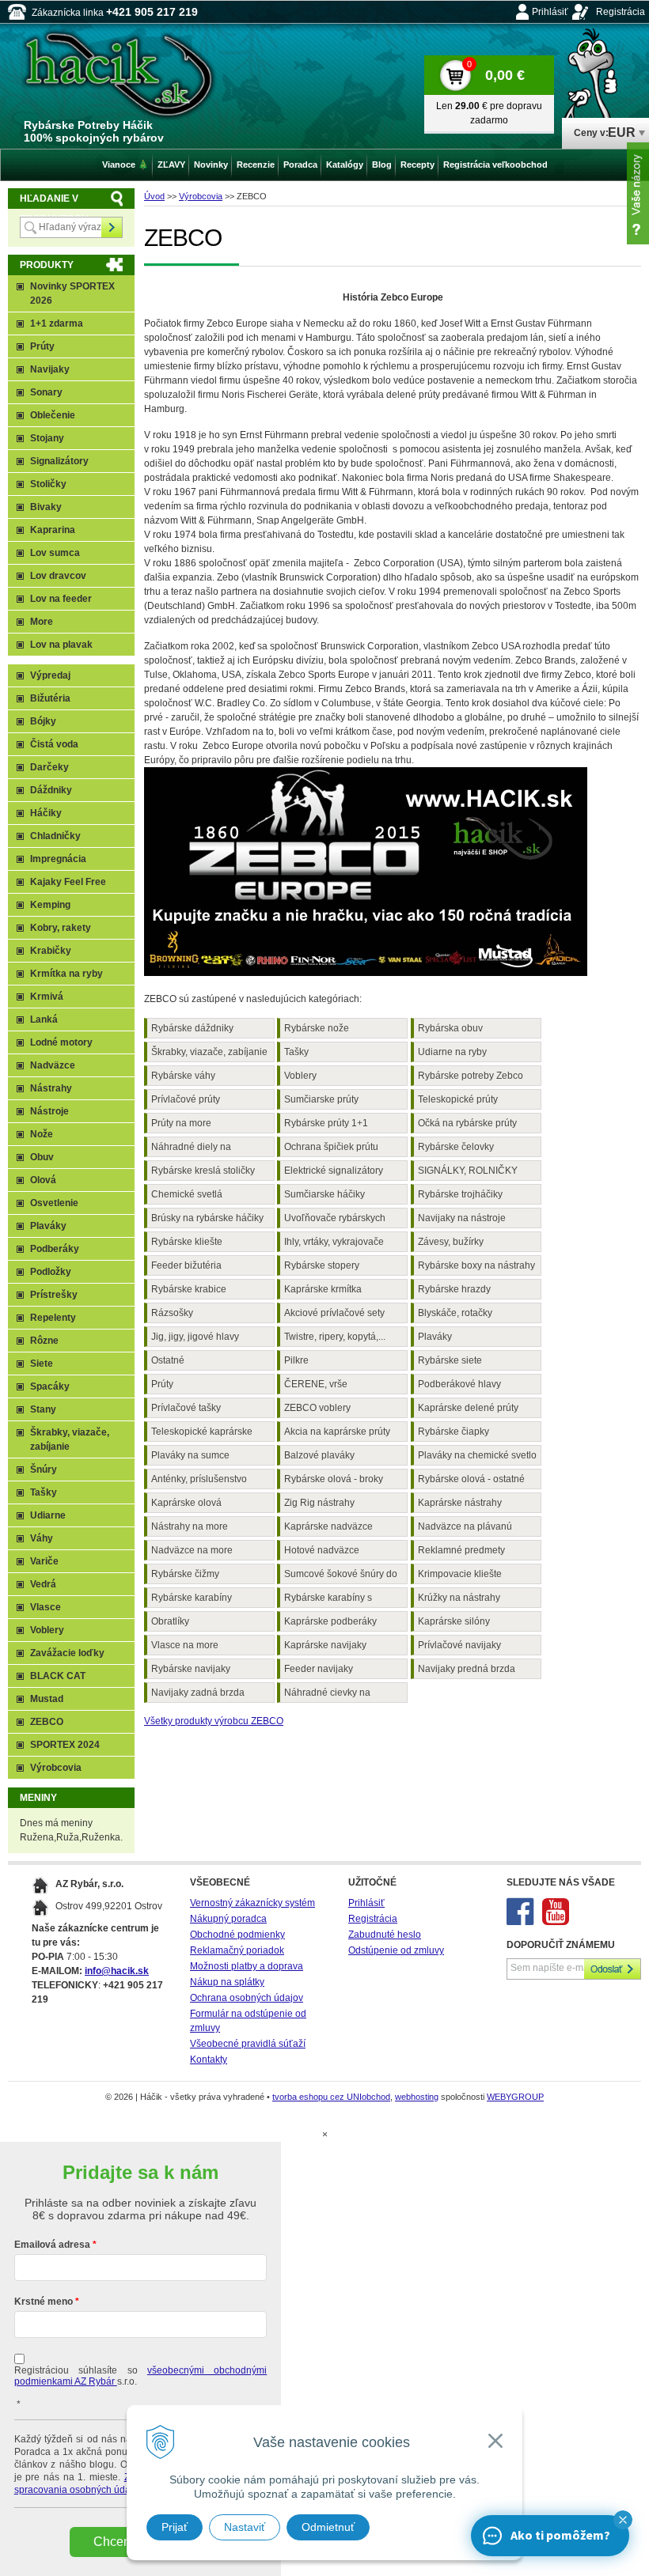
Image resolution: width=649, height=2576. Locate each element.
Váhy (42, 1538)
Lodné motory (61, 1042)
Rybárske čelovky (456, 1147)
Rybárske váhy (183, 1076)
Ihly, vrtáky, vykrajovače (334, 1242)
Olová (43, 1180)
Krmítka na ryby (66, 974)
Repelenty (53, 1318)
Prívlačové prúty (186, 1099)
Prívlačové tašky (186, 1408)
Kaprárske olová (186, 1503)
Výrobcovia (201, 196)
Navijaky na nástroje (462, 1218)
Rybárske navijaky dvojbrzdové (191, 1671)
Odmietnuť (328, 2527)
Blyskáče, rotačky (455, 1313)
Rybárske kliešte (187, 1242)
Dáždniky (51, 790)
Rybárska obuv (450, 1028)
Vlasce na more (185, 1645)
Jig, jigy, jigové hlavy (195, 1337)
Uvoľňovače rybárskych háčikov (335, 1220)
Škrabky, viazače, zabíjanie (209, 1052)
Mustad (47, 1699)
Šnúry (44, 1470)
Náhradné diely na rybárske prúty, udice (195, 1149)
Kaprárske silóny (454, 1621)
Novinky (211, 165)
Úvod (154, 196)
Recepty (417, 165)
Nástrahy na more (190, 1526)
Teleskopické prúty (458, 1099)
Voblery (300, 1076)
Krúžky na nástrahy (459, 1598)
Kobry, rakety (61, 928)
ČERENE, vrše (316, 1384)
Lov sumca (55, 553)
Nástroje (49, 1111)
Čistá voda (54, 744)
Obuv (42, 1157)
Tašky (296, 1052)
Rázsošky (172, 1313)
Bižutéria (50, 698)
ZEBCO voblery (317, 1408)
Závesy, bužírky (451, 1242)
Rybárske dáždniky (192, 1028)
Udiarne (48, 1515)
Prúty (162, 1384)
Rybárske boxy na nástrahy (476, 1265)
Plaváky (435, 1337)
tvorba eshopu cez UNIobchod (331, 2097)
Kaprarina (53, 530)
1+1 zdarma (57, 323)
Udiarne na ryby (452, 1052)
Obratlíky (170, 1621)
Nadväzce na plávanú (465, 1526)
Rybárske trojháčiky (460, 1194)
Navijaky (50, 369)
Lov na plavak (61, 645)
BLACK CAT (58, 1676)
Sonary (46, 392)
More (42, 622)
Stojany (47, 438)
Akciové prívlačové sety (334, 1313)
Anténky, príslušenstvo (199, 1479)
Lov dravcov (58, 576)
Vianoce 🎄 (125, 165)
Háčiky (46, 813)
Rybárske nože (317, 1028)
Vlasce (46, 1607)
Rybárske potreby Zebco (471, 1076)
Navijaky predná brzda (467, 1669)
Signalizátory (59, 461)
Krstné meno (44, 2302)
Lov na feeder (61, 599)
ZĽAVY (171, 165)
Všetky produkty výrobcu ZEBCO (214, 1721)
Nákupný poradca (228, 1919)
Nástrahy (51, 1088)
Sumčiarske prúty (321, 1099)
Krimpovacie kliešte (460, 1574)
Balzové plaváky (319, 1455)
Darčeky (49, 767)
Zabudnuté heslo (385, 1935)
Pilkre (296, 1360)
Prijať (175, 2527)
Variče (44, 1561)
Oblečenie (53, 415)
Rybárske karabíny (192, 1598)
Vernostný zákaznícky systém (252, 1903)
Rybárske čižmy (185, 1574)
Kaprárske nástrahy (460, 1503)
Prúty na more (181, 1123)
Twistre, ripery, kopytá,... (335, 1337)
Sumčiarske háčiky (324, 1194)
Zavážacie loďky (67, 1653)
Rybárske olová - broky (334, 1479)
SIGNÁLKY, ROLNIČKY (468, 1171)
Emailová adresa (52, 2245)
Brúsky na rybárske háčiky (207, 1218)
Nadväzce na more (192, 1550)
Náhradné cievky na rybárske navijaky (327, 1695)
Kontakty (209, 2060)
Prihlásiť (550, 12)
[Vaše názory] (638, 193)
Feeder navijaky (319, 1669)
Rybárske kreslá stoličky (203, 1171)
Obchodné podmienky (237, 1935)
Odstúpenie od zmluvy (396, 1950)
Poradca (300, 165)
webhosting (417, 2097)
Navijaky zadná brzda (198, 1693)
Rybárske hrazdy (454, 1289)
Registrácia (621, 12)
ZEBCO (47, 1722)
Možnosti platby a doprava (247, 1966)
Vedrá (43, 1584)
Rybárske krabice (189, 1289)
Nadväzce (53, 1065)
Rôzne (44, 1341)
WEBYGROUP (515, 2097)
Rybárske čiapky (454, 1432)
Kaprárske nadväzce (328, 1526)
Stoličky (48, 484)
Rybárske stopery (322, 1265)
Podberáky (55, 1249)
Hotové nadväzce (322, 1550)
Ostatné (168, 1360)
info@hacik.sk (117, 1971)
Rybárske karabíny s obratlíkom (328, 1600)
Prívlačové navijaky (459, 1645)
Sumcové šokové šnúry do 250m (341, 1576)
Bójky (43, 721)
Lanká (44, 1019)
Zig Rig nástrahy (319, 1503)
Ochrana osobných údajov (247, 1998)
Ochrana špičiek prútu (331, 1147)
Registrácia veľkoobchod (495, 165)
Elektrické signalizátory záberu (334, 1173)
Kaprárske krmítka (323, 1289)
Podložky (51, 1272)
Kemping (50, 905)
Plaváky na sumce (190, 1455)
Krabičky (51, 951)
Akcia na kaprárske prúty (337, 1432)
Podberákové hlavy (459, 1384)
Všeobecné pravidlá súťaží (248, 2044)
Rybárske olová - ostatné (471, 1479)
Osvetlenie (54, 1203)
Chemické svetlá (187, 1194)
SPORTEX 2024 (65, 1745)
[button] (623, 2520)
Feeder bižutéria (186, 1265)
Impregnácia (58, 859)
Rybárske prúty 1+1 (326, 1123)
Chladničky (55, 836)
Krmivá (47, 997)
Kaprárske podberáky (330, 1621)
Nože (42, 1134)
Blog (382, 165)
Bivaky (46, 507)
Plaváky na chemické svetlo (477, 1455)
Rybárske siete (450, 1360)
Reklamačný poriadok (237, 1950)
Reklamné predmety (461, 1550)
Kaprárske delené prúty (468, 1408)
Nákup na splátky (227, 1982)
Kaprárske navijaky (325, 1645)
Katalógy (345, 165)
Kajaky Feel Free (68, 882)
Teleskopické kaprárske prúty (202, 1434)
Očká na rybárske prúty (467, 1123)
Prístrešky (54, 1295)
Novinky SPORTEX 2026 (72, 293)
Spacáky (50, 1386)
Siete (42, 1364)
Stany (43, 1409)
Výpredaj (50, 675)
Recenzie (256, 165)
